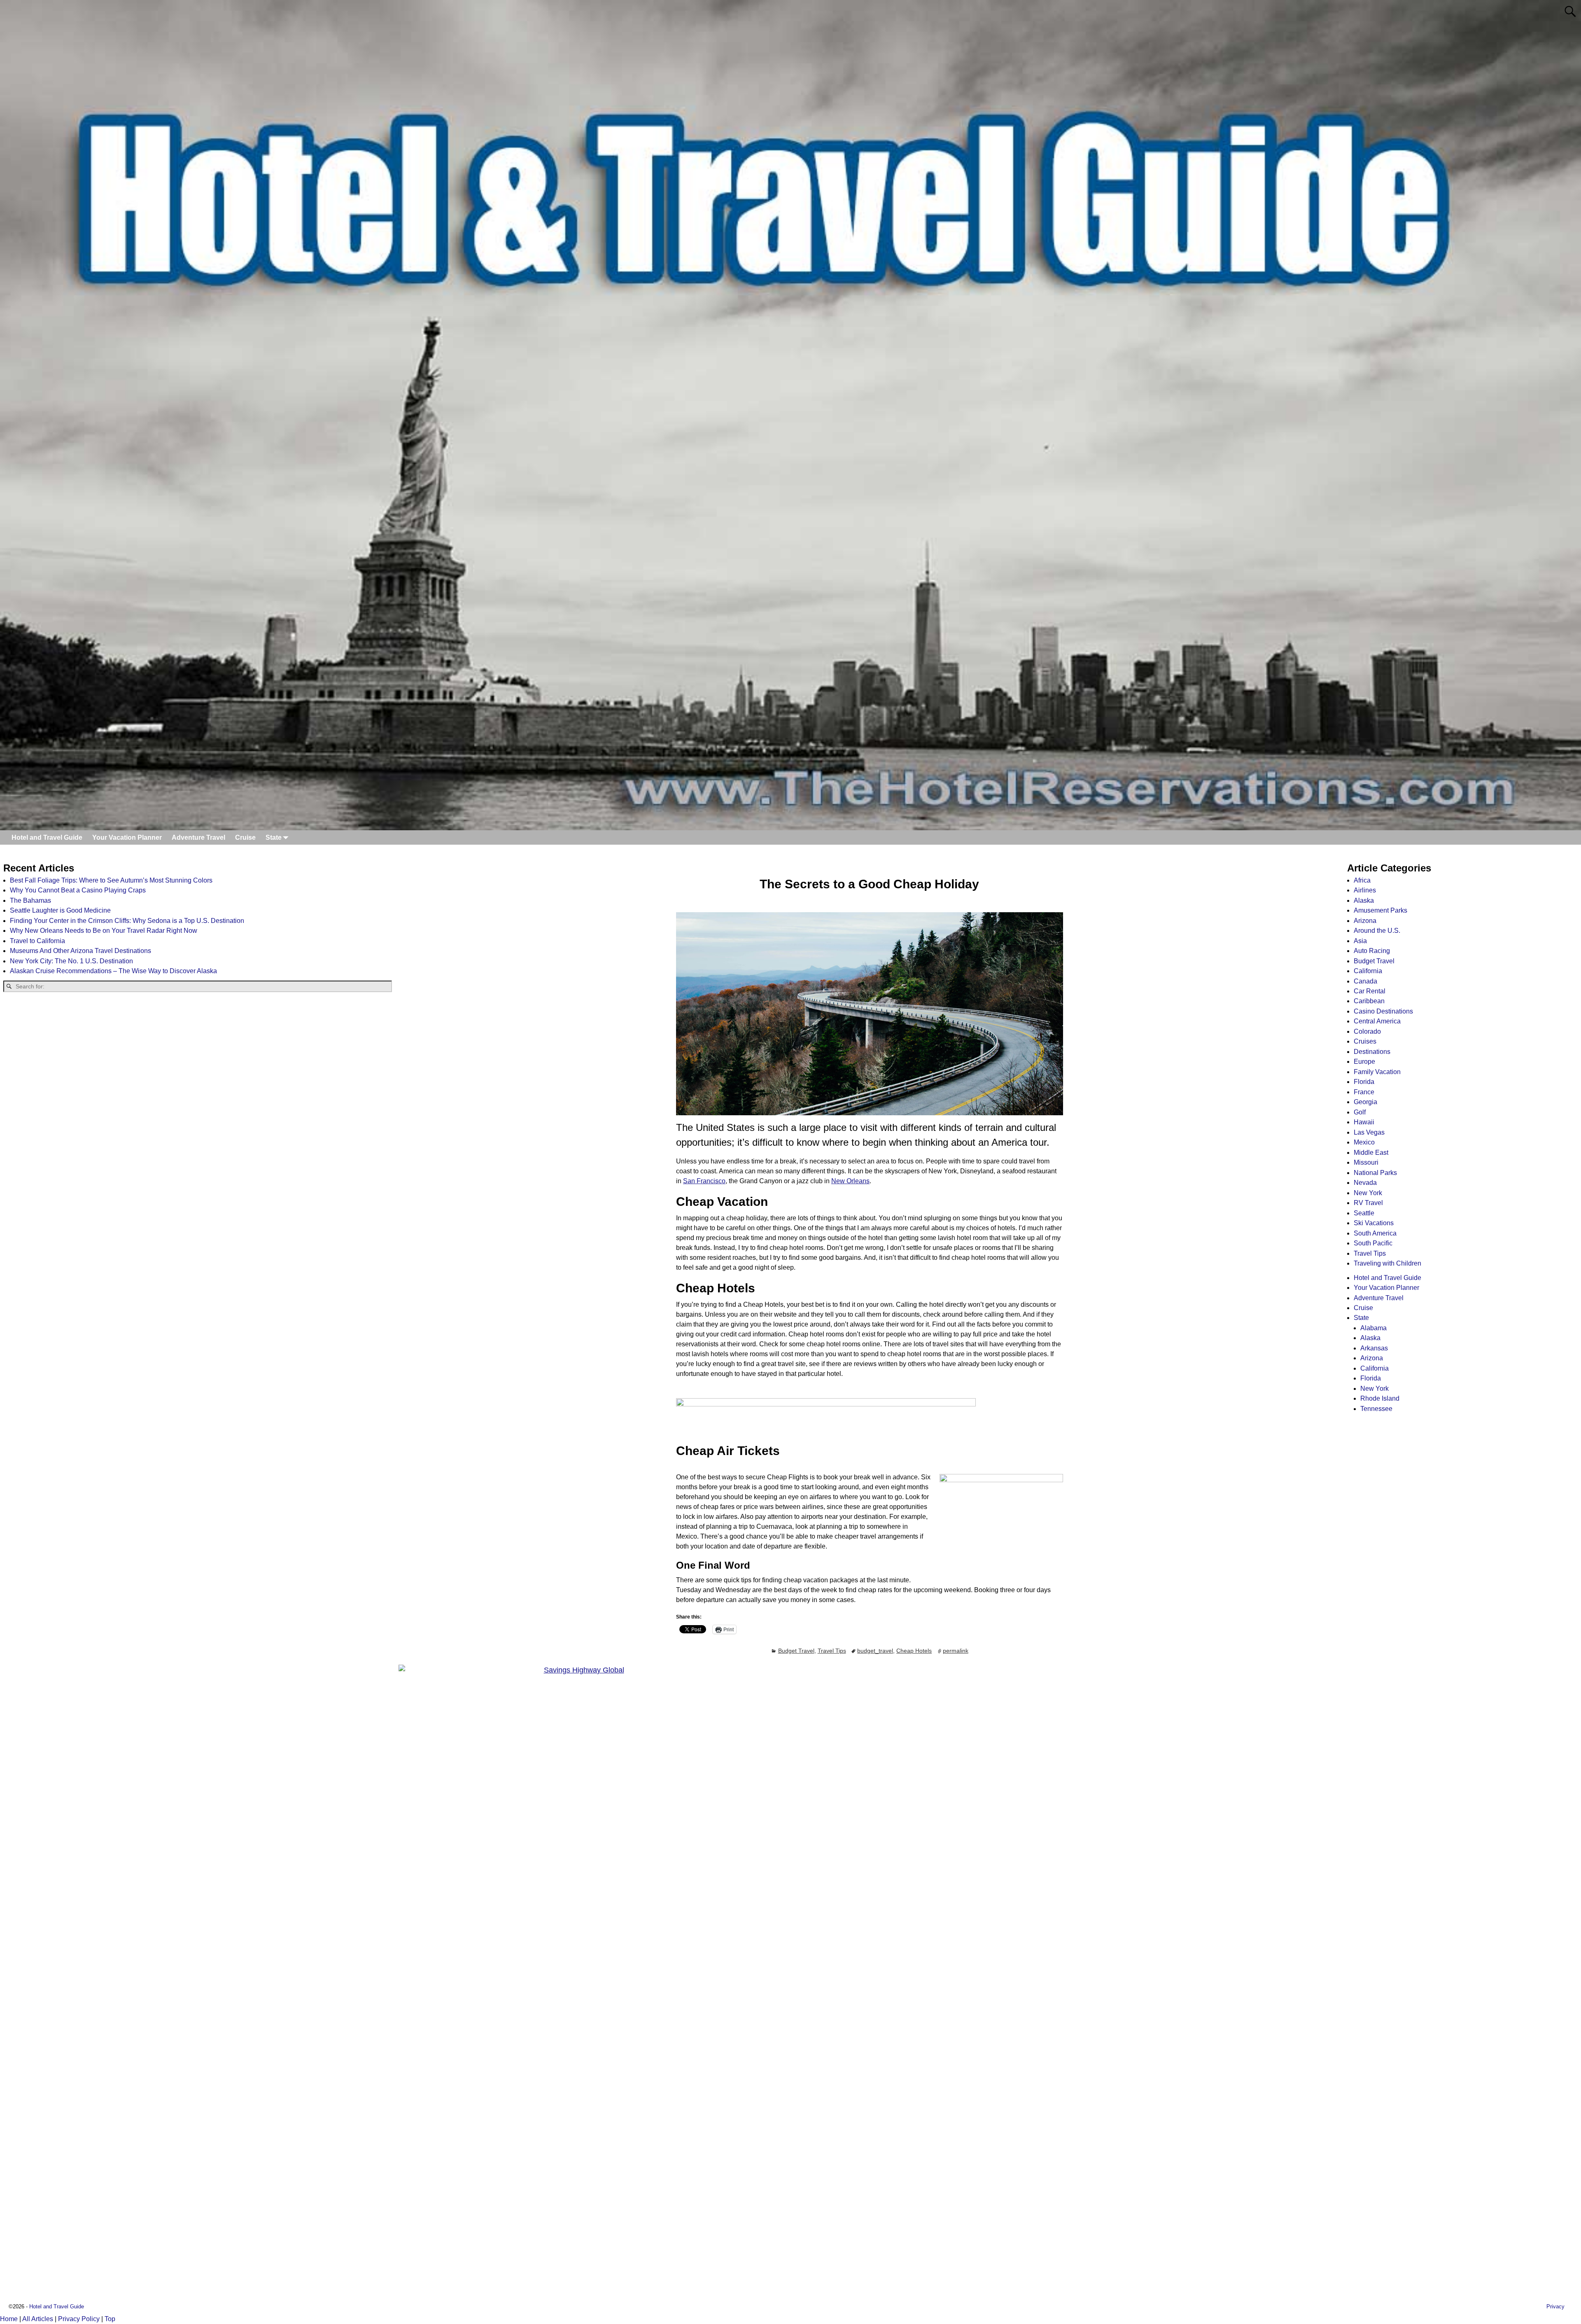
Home (9, 2319)
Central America (1377, 1021)
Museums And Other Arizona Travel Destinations (80, 951)
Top (110, 2319)
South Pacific (1373, 1243)
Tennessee (1376, 1409)
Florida (1364, 1082)
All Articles (38, 2319)
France (1364, 1092)
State (274, 837)
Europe (1364, 1062)
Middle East (1371, 1153)
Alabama (1373, 1328)
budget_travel (875, 1651)
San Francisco (704, 1181)
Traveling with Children (1387, 1263)
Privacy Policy (79, 2319)
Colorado (1367, 1031)
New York (1368, 1193)
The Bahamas (30, 900)
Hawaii (1364, 1122)
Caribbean (1369, 1001)
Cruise (245, 837)
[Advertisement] (198, 1064)
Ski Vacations (1374, 1223)
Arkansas (1374, 1348)
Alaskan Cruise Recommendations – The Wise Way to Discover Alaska (113, 971)
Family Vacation (1377, 1072)
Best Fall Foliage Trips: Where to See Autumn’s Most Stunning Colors (111, 880)
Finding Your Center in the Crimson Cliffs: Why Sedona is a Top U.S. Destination (127, 921)
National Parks (1375, 1173)
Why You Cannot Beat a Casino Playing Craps (78, 890)
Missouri (1366, 1162)
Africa (1362, 880)
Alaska (1364, 900)
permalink (956, 1651)
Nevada (1365, 1183)
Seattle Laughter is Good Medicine (60, 910)
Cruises (1365, 1041)
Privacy (1555, 2306)
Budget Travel (796, 1651)
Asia (1360, 941)
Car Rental (1370, 991)
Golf (1360, 1112)
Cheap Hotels (914, 1651)
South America (1375, 1233)
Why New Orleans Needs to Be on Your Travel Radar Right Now (104, 931)
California (1368, 971)
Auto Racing (1372, 951)
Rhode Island (1380, 1398)
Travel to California (37, 941)
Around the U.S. (1377, 931)
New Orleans (850, 1181)
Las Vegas (1369, 1132)
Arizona (1365, 921)
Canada (1365, 981)
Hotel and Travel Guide (47, 837)
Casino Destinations (1383, 1011)
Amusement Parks (1380, 910)
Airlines (1365, 890)
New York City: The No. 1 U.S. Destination (71, 961)
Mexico (1364, 1142)
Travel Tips (832, 1651)
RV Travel (1368, 1203)
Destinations (1372, 1052)
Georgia (1365, 1102)
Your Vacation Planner (127, 837)
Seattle (1364, 1213)
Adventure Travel (198, 837)
